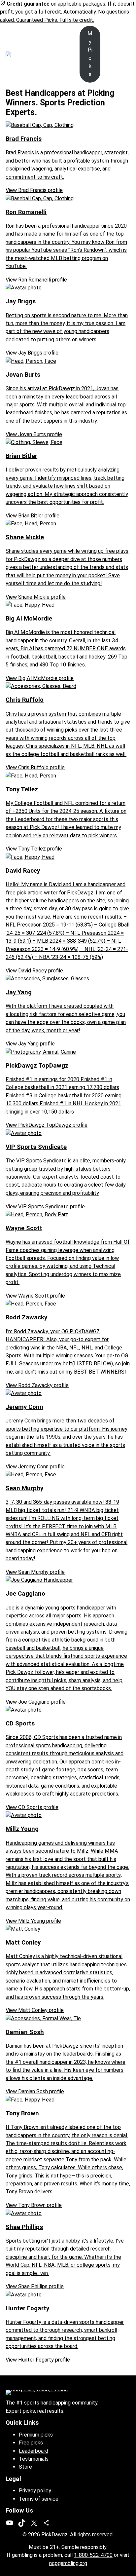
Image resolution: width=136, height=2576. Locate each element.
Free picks (31, 2443)
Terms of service (39, 2499)
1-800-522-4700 (93, 2555)
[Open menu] (30, 54)
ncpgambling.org (68, 2563)
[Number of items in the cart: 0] (126, 54)
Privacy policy (35, 2491)
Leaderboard (34, 2451)
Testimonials (34, 2459)
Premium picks (36, 2435)
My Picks (90, 54)
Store (25, 2467)
